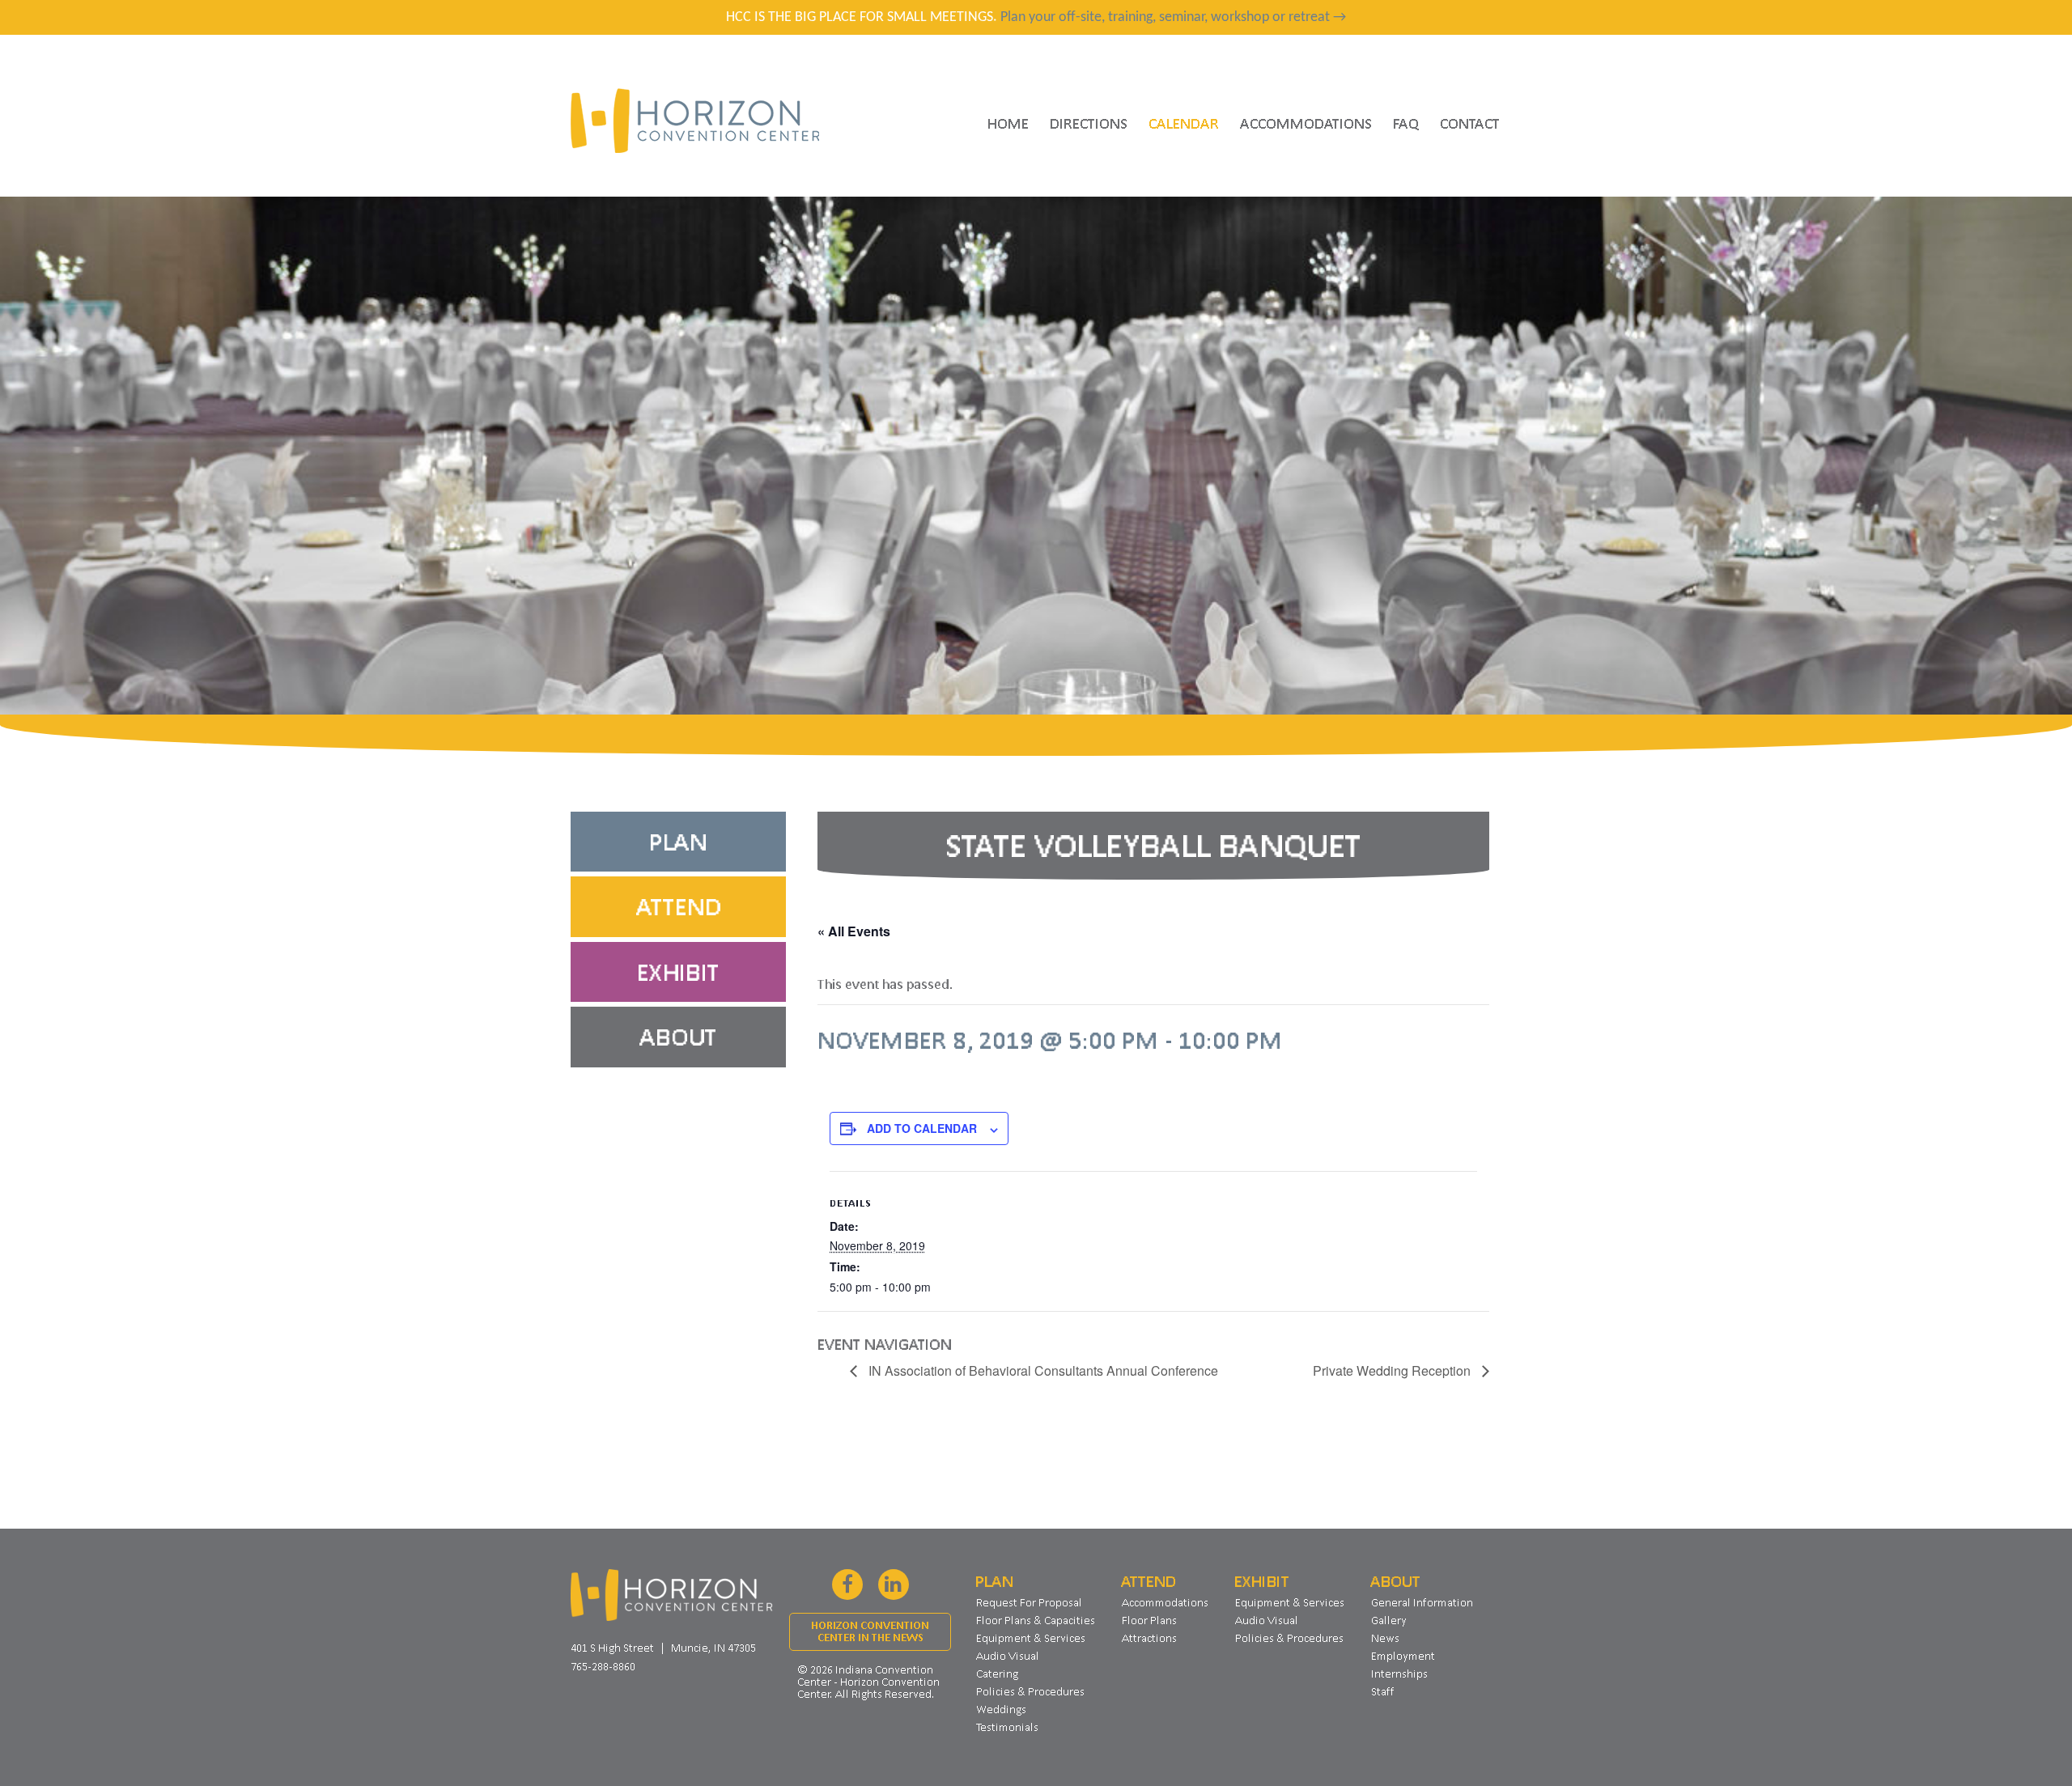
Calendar (1184, 123)
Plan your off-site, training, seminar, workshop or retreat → (1173, 17)
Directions (1089, 123)
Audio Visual (1008, 1656)
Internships (1399, 1674)
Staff (1383, 1691)
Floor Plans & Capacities (1036, 1620)
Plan (678, 842)
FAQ (1406, 123)
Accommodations (1306, 123)
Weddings (1001, 1709)
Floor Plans (1149, 1620)
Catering (997, 1674)
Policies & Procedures (1030, 1691)
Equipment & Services (1031, 1638)
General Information (1422, 1602)
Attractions (1149, 1638)
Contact (1470, 123)
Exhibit (678, 972)
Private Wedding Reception (1393, 1370)
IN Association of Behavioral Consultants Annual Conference (1042, 1370)
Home (1008, 123)
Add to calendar (922, 1128)
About (678, 1037)
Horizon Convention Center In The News (870, 1631)
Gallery (1389, 1620)
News (1385, 1638)
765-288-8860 (603, 1666)
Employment (1403, 1656)
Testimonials (1007, 1727)
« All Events (854, 931)
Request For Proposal (1029, 1602)
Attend (679, 906)
